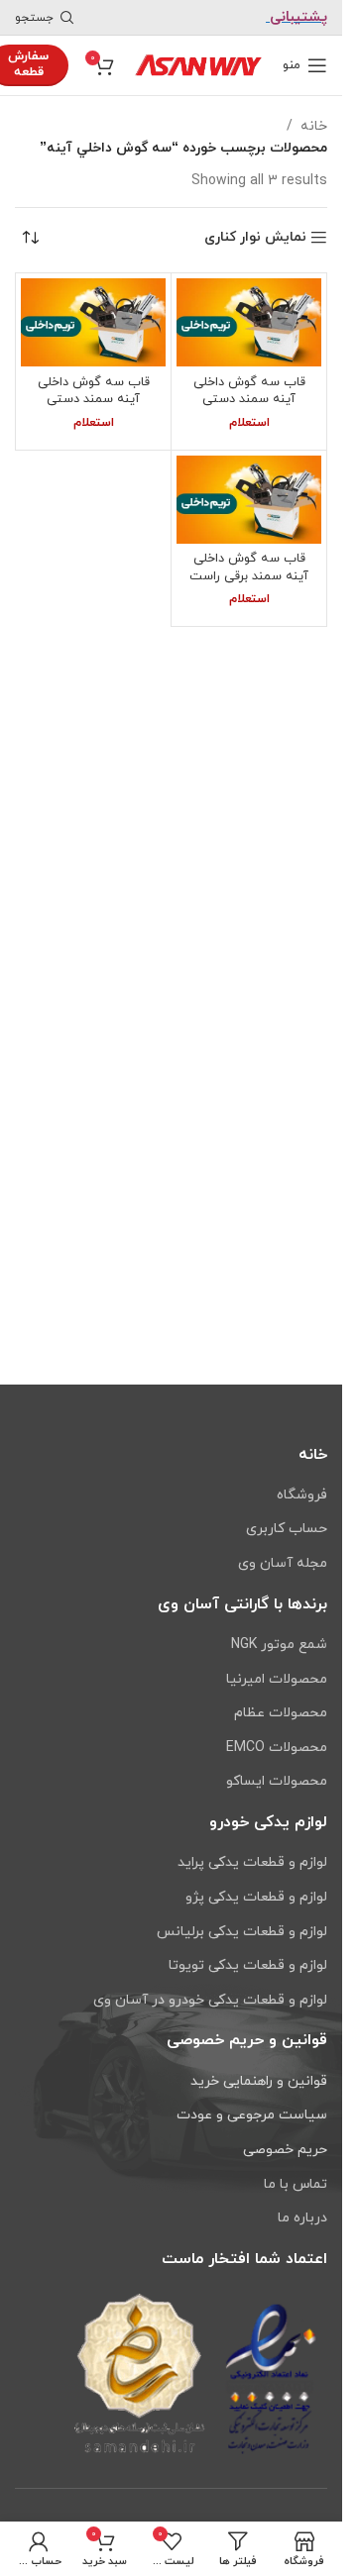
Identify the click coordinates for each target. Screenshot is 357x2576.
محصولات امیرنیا (277, 1679)
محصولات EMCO (277, 1748)
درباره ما (302, 2218)
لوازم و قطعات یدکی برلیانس (242, 1932)
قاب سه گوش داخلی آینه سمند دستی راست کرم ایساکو (94, 400)
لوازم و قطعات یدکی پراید (252, 1862)
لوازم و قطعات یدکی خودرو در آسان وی (210, 2000)
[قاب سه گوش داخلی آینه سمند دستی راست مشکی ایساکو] (249, 322)
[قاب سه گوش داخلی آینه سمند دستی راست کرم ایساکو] (93, 322)
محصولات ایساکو (277, 1781)
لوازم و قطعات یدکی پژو (256, 1897)
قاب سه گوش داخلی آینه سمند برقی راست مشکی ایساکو (249, 576)
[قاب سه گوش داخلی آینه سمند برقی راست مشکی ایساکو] (249, 500)
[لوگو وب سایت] (198, 64)
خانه (314, 126)
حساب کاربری (287, 1529)
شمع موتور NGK (279, 1645)
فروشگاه (302, 1495)
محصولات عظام (281, 1713)
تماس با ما (296, 2184)
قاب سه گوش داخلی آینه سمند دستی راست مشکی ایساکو (249, 400)
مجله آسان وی (283, 1563)
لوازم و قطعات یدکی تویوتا (248, 1965)
